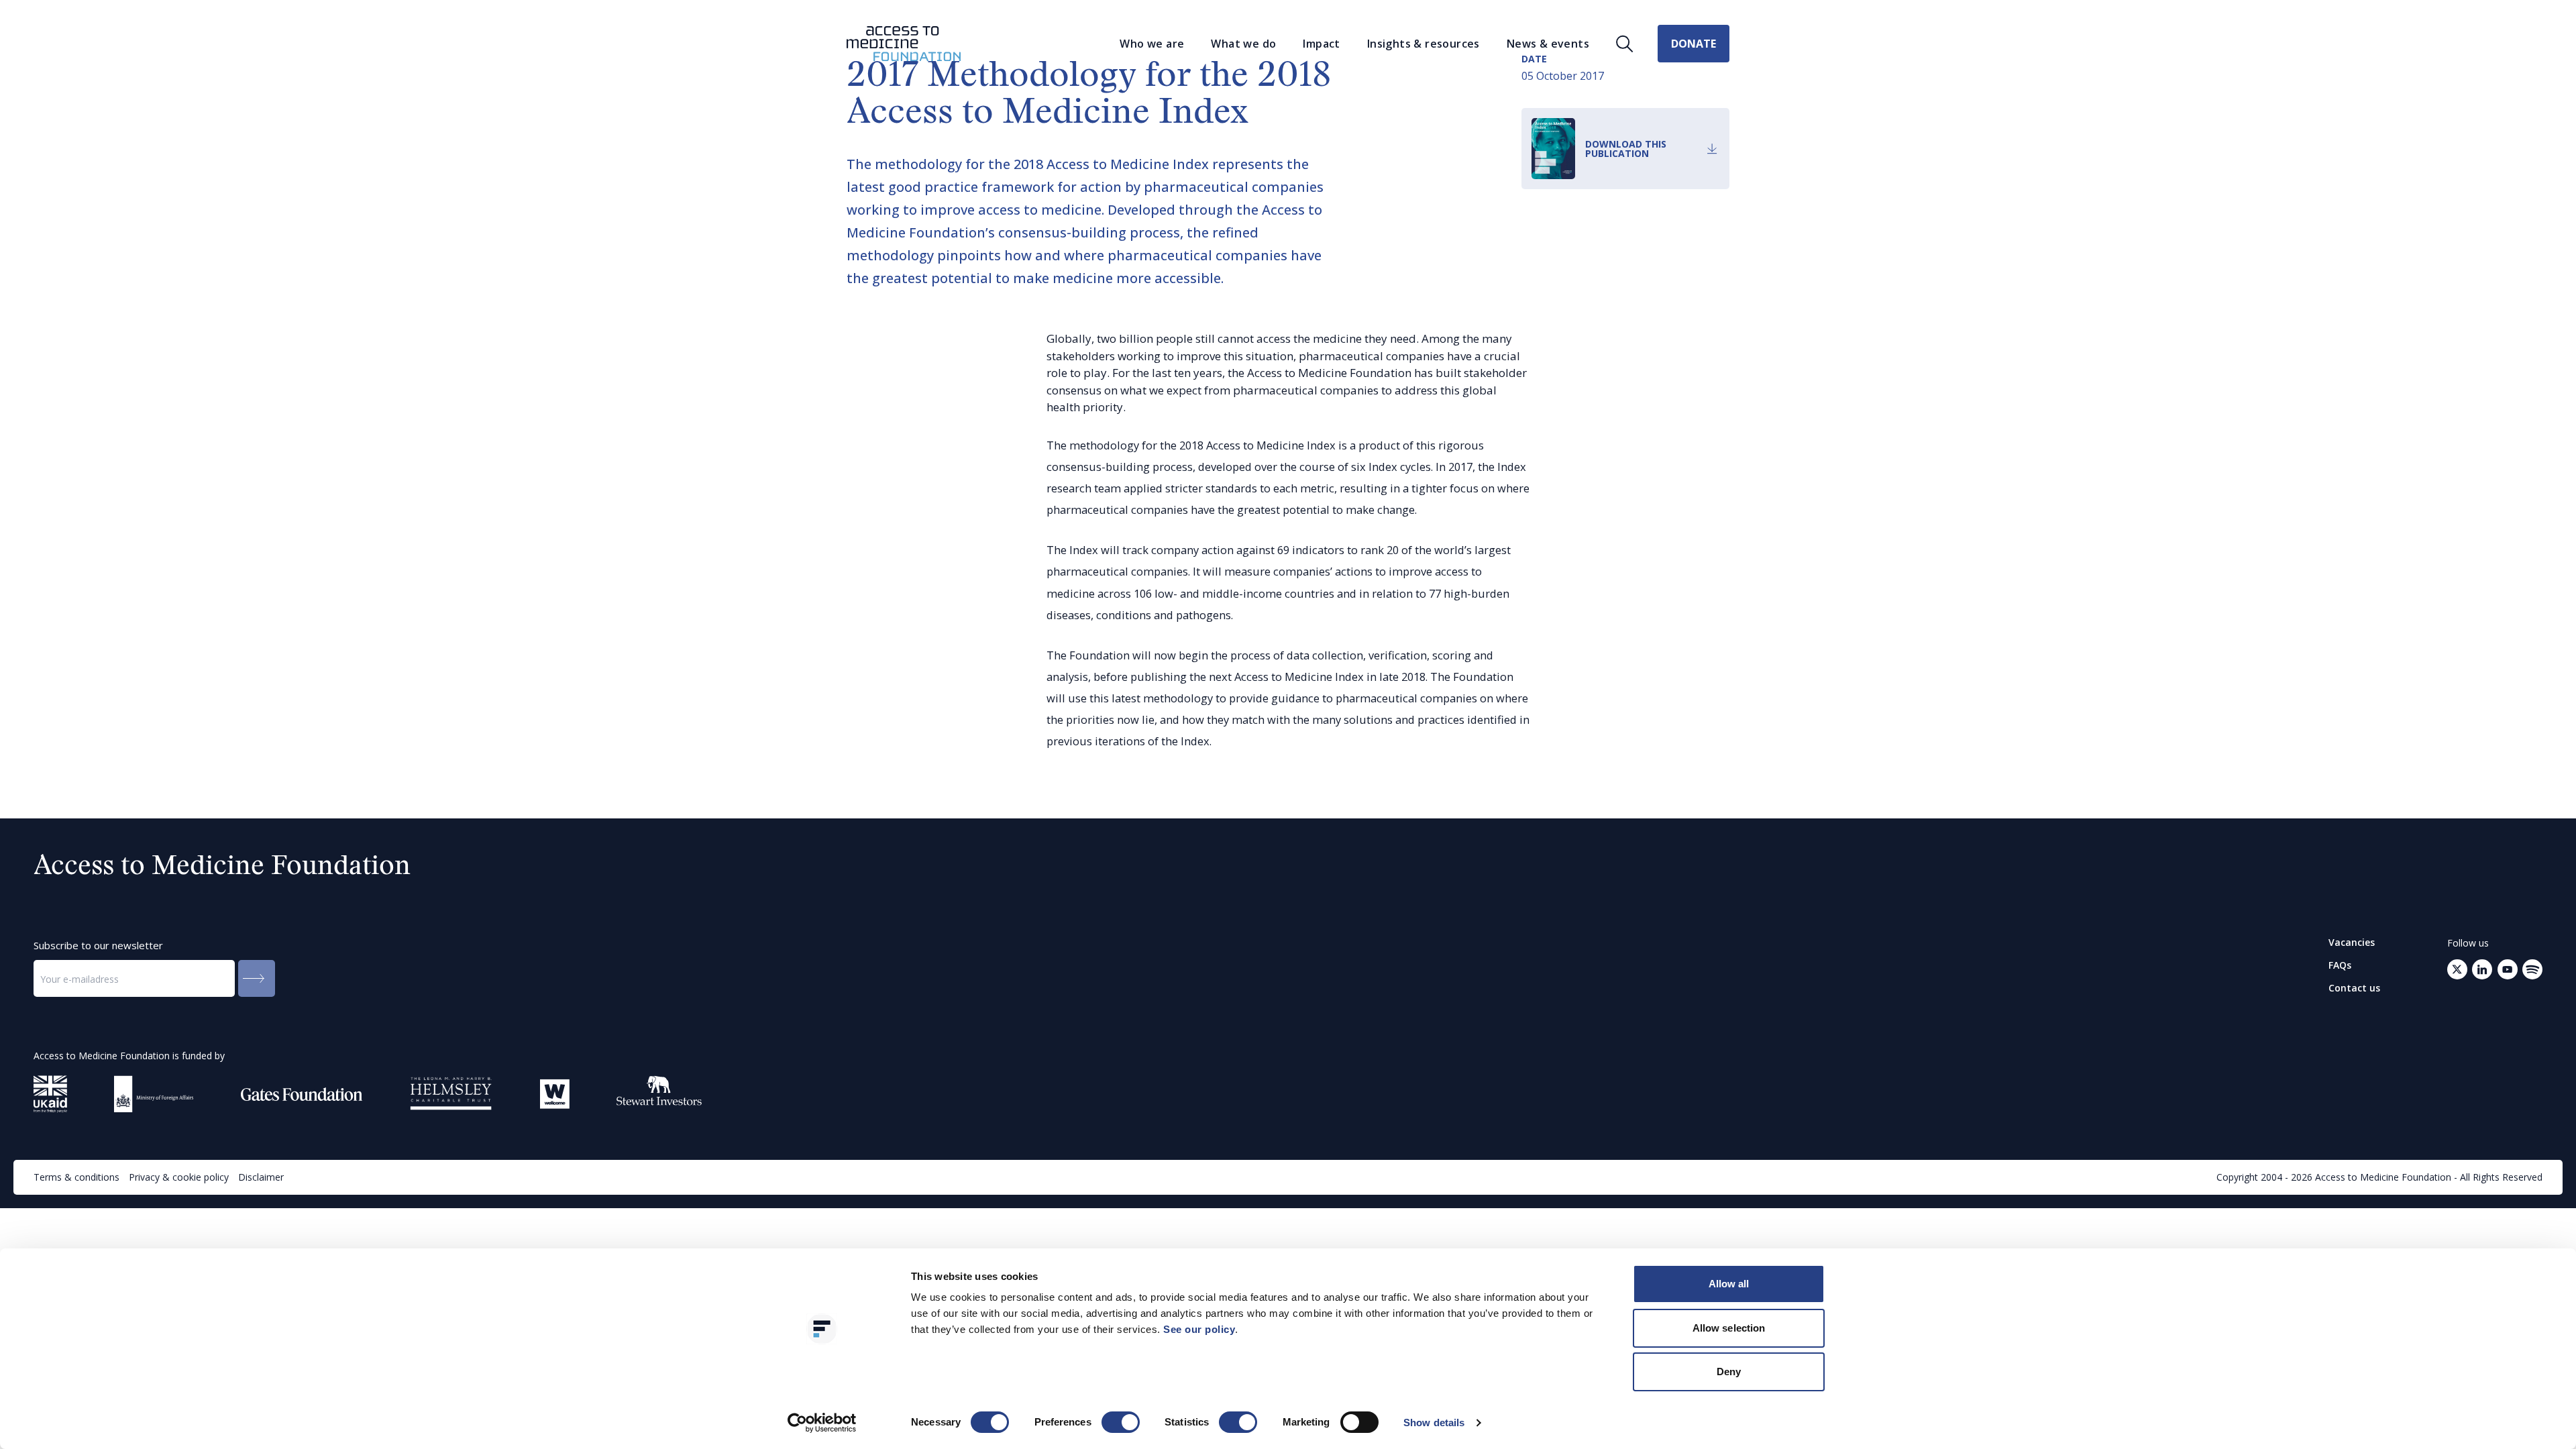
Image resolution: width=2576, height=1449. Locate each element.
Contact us (2354, 988)
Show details (1434, 1423)
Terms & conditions (76, 1177)
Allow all (1729, 1284)
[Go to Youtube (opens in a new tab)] (2508, 969)
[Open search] (1625, 44)
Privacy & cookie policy (179, 1177)
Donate (1694, 44)
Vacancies (2352, 943)
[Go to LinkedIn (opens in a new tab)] (2482, 969)
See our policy (1199, 1329)
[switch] (1121, 1422)
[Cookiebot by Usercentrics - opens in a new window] (822, 1423)
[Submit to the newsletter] (257, 978)
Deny (1729, 1372)
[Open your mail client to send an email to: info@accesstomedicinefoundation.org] (2532, 969)
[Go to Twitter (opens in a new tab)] (2457, 969)
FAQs (2340, 965)
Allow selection (1729, 1328)
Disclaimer (261, 1177)
